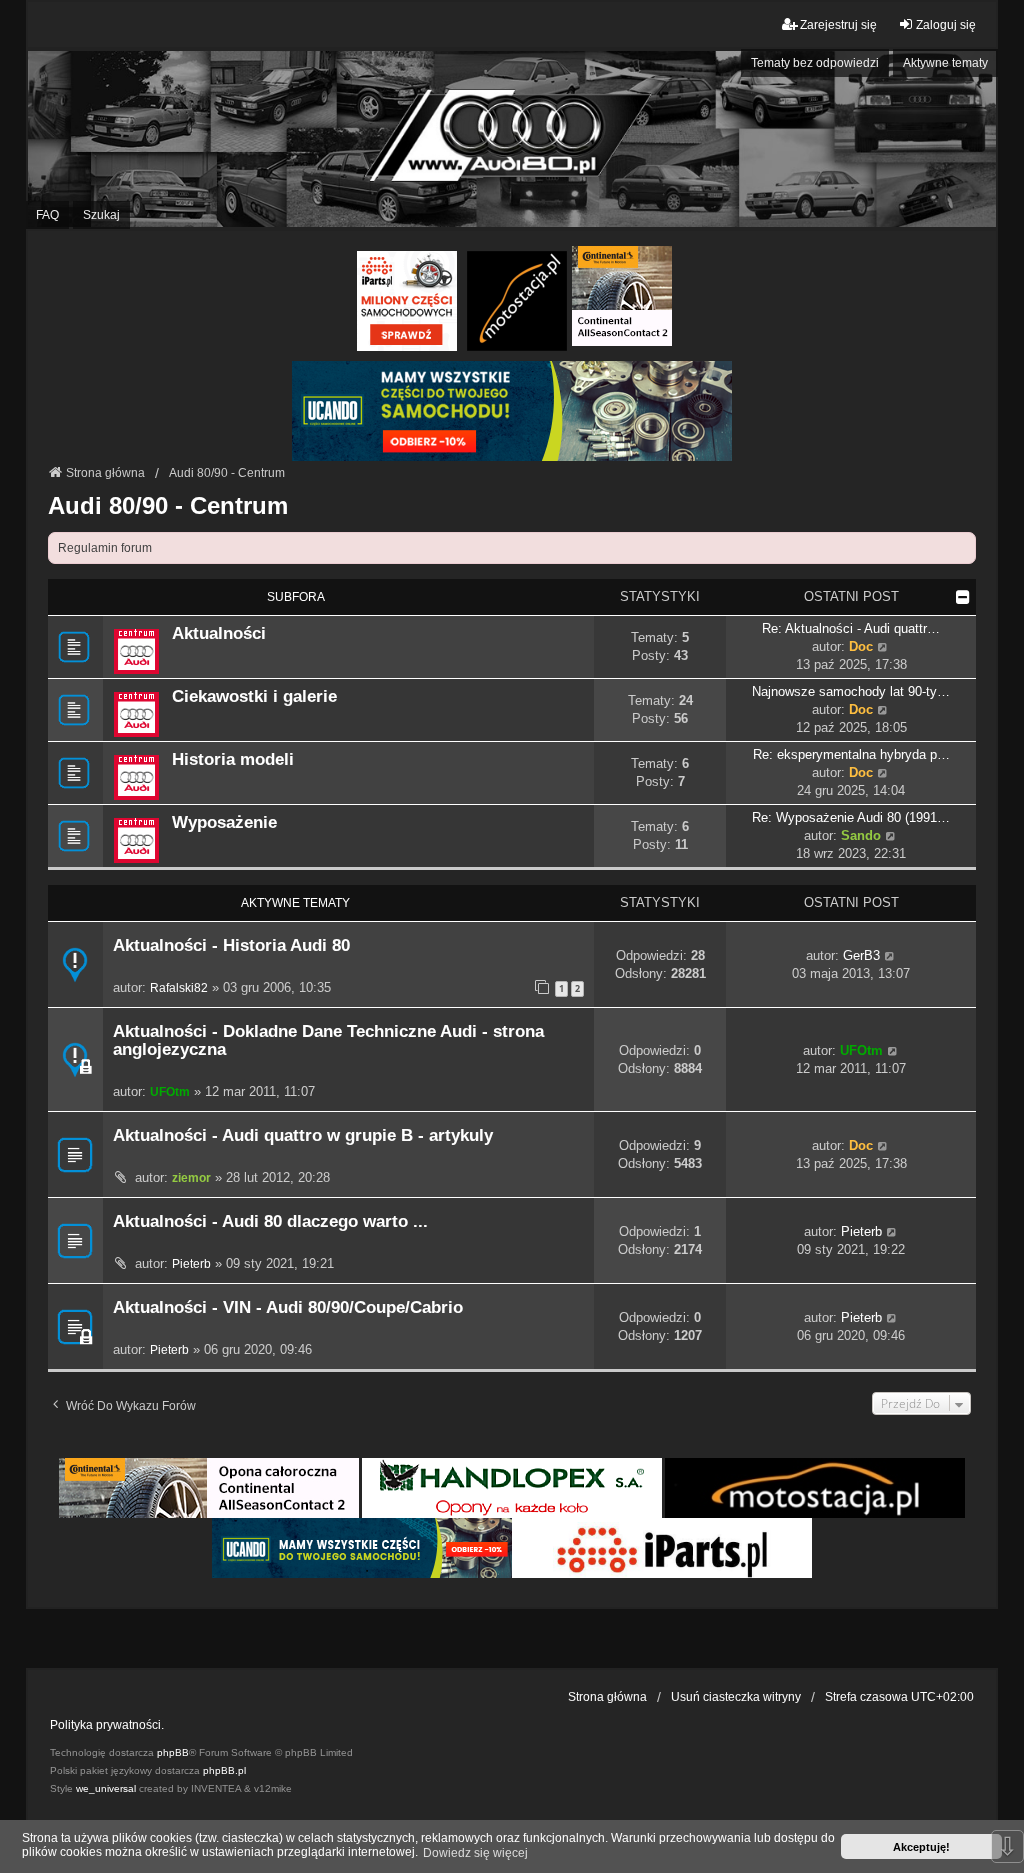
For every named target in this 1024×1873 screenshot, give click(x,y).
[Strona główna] (512, 139)
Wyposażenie (224, 822)
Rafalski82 (179, 988)
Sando (861, 835)
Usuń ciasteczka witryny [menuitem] (736, 1697)
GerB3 (861, 955)
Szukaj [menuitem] (101, 215)
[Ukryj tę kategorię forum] (963, 597)
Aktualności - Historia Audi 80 (231, 945)
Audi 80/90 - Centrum (168, 505)
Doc (861, 646)
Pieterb (191, 1264)
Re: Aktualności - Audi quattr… (851, 628)
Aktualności (219, 633)
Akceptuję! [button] (921, 1847)
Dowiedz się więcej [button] (475, 1853)
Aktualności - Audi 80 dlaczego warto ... (270, 1221)
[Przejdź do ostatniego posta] (890, 956)
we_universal (106, 1788)
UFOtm (170, 1092)
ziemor (191, 1178)
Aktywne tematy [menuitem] (945, 63)
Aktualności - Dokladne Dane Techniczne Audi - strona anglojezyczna (328, 1040)
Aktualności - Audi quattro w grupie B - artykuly (303, 1135)
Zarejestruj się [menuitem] (838, 25)
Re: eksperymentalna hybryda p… (851, 754)
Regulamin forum (105, 548)
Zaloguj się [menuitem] (946, 25)
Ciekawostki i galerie (254, 696)
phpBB (173, 1752)
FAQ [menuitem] (47, 215)
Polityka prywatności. (107, 1725)
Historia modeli (233, 759)
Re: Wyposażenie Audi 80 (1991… (851, 817)
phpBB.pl (224, 1770)
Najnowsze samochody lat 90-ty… (851, 691)
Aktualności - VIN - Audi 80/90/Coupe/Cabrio (288, 1307)
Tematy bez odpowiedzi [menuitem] (815, 63)
